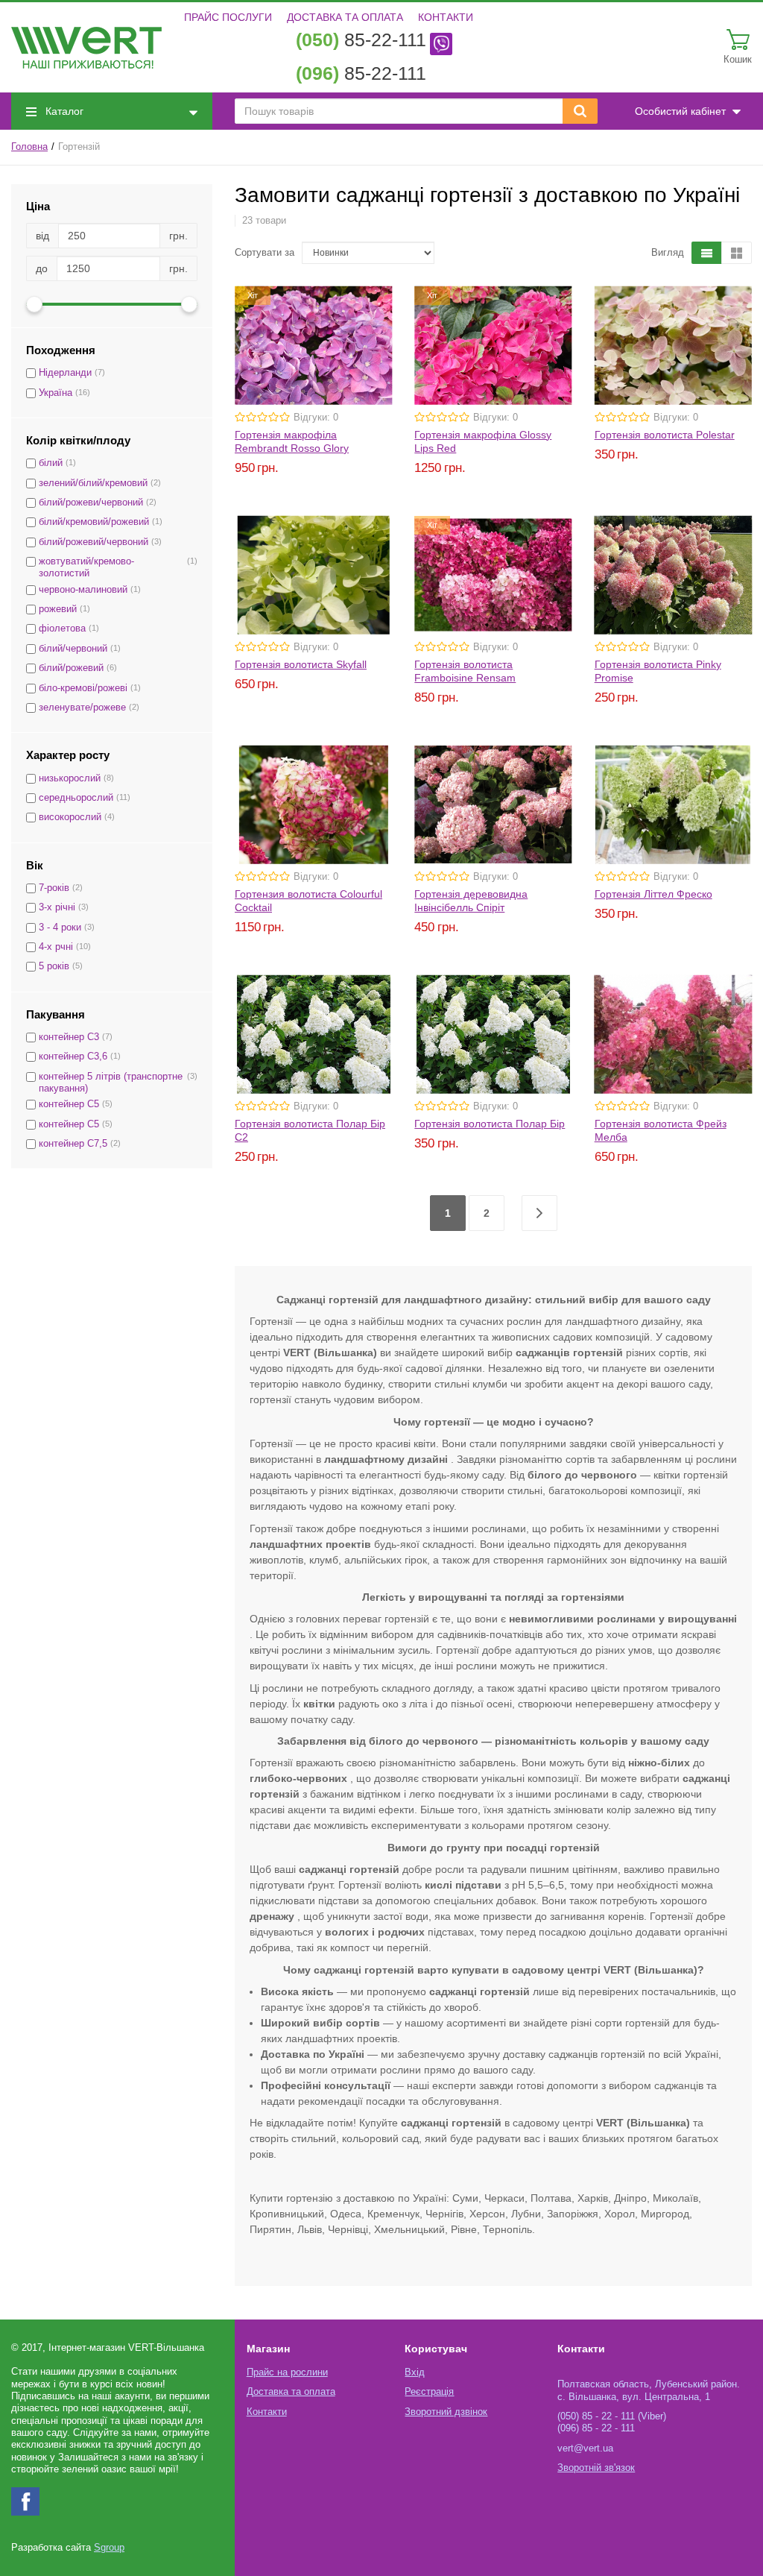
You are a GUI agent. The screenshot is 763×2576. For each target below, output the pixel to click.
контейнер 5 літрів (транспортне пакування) (111, 1083)
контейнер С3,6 (73, 1056)
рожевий (58, 609)
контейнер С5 (69, 1104)
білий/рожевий (71, 668)
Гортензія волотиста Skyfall (301, 664)
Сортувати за (265, 253)
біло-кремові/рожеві (83, 688)
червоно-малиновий (83, 590)
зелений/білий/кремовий (93, 483)
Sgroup (109, 2548)
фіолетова (62, 629)
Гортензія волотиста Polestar (665, 435)
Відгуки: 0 (316, 418)
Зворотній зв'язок (596, 2468)
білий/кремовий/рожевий (94, 522)
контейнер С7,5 (73, 1144)
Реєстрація (429, 2392)
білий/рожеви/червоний (91, 503)
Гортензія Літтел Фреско (653, 894)
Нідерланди (65, 373)
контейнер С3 (69, 1037)
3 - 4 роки (60, 928)
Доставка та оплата (345, 17)
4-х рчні (56, 947)
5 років (54, 966)
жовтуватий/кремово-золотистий (86, 567)
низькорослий (70, 778)
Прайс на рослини (287, 2372)
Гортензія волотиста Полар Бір (490, 1124)
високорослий (70, 817)
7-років (54, 888)
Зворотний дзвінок (446, 2412)
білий (51, 463)
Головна (29, 147)
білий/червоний (73, 649)
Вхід (415, 2372)
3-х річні (57, 907)
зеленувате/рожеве (82, 708)
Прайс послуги (228, 17)
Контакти (446, 17)
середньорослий (76, 798)
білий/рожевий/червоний (94, 542)
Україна (56, 393)
